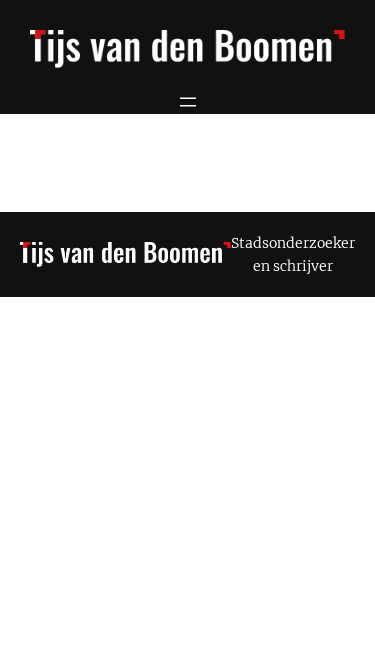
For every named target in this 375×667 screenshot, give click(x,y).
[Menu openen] (188, 102)
